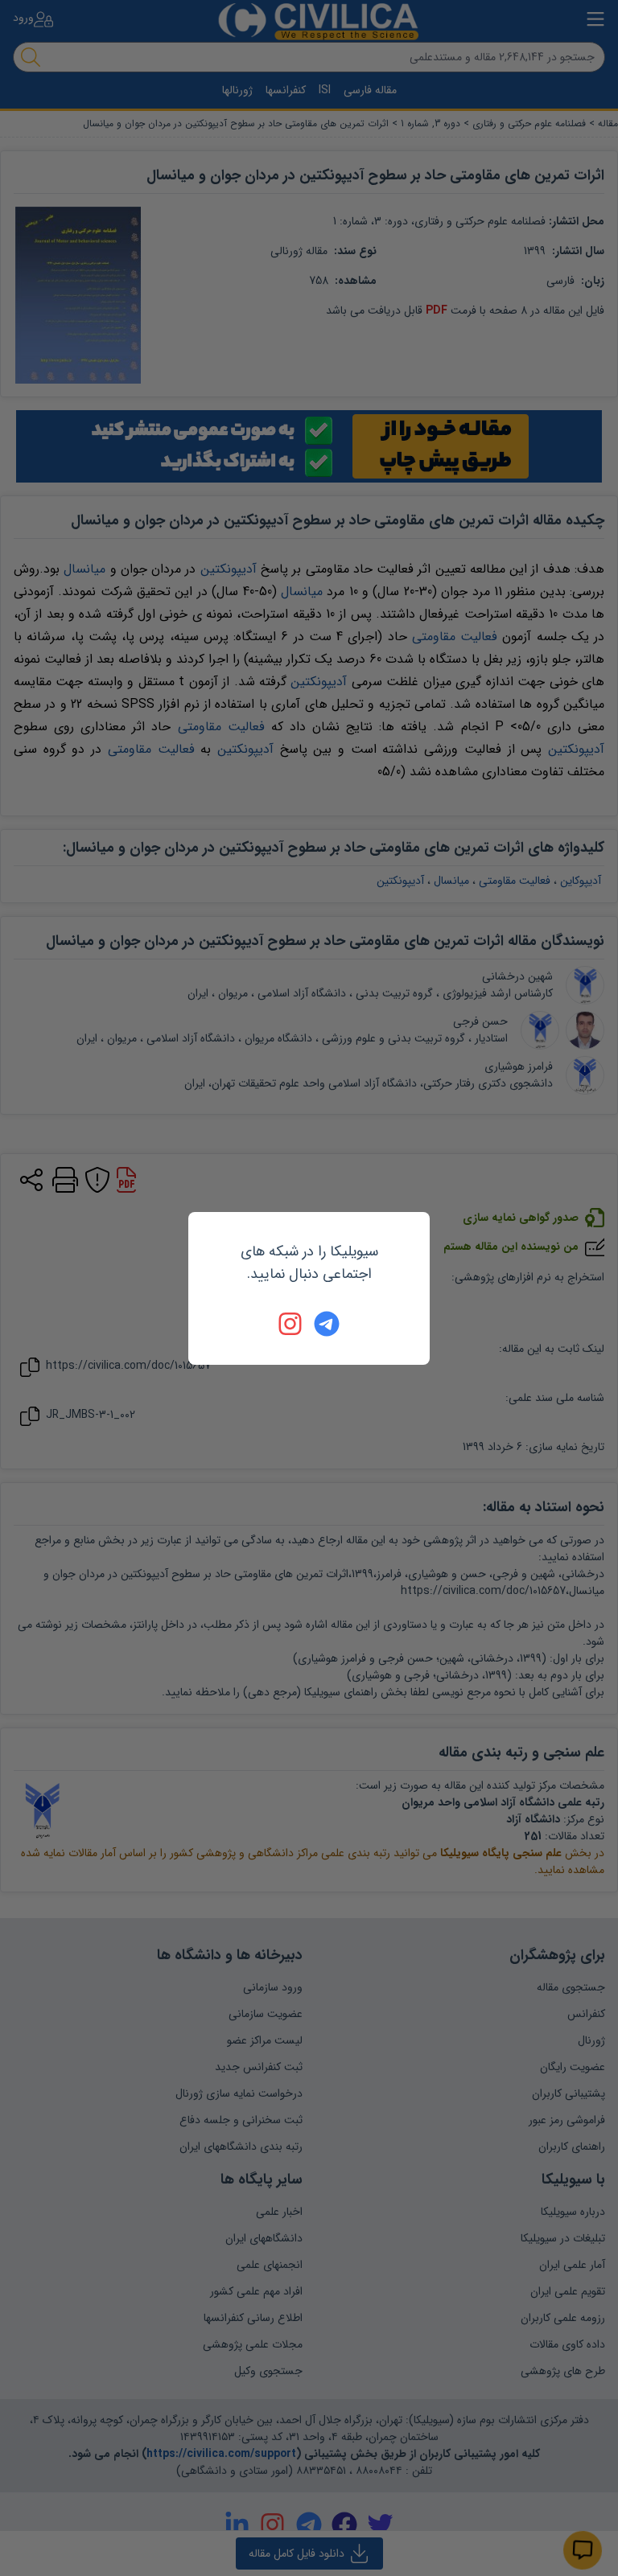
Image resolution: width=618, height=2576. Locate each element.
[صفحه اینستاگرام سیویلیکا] (291, 1324)
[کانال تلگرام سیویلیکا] (327, 1324)
